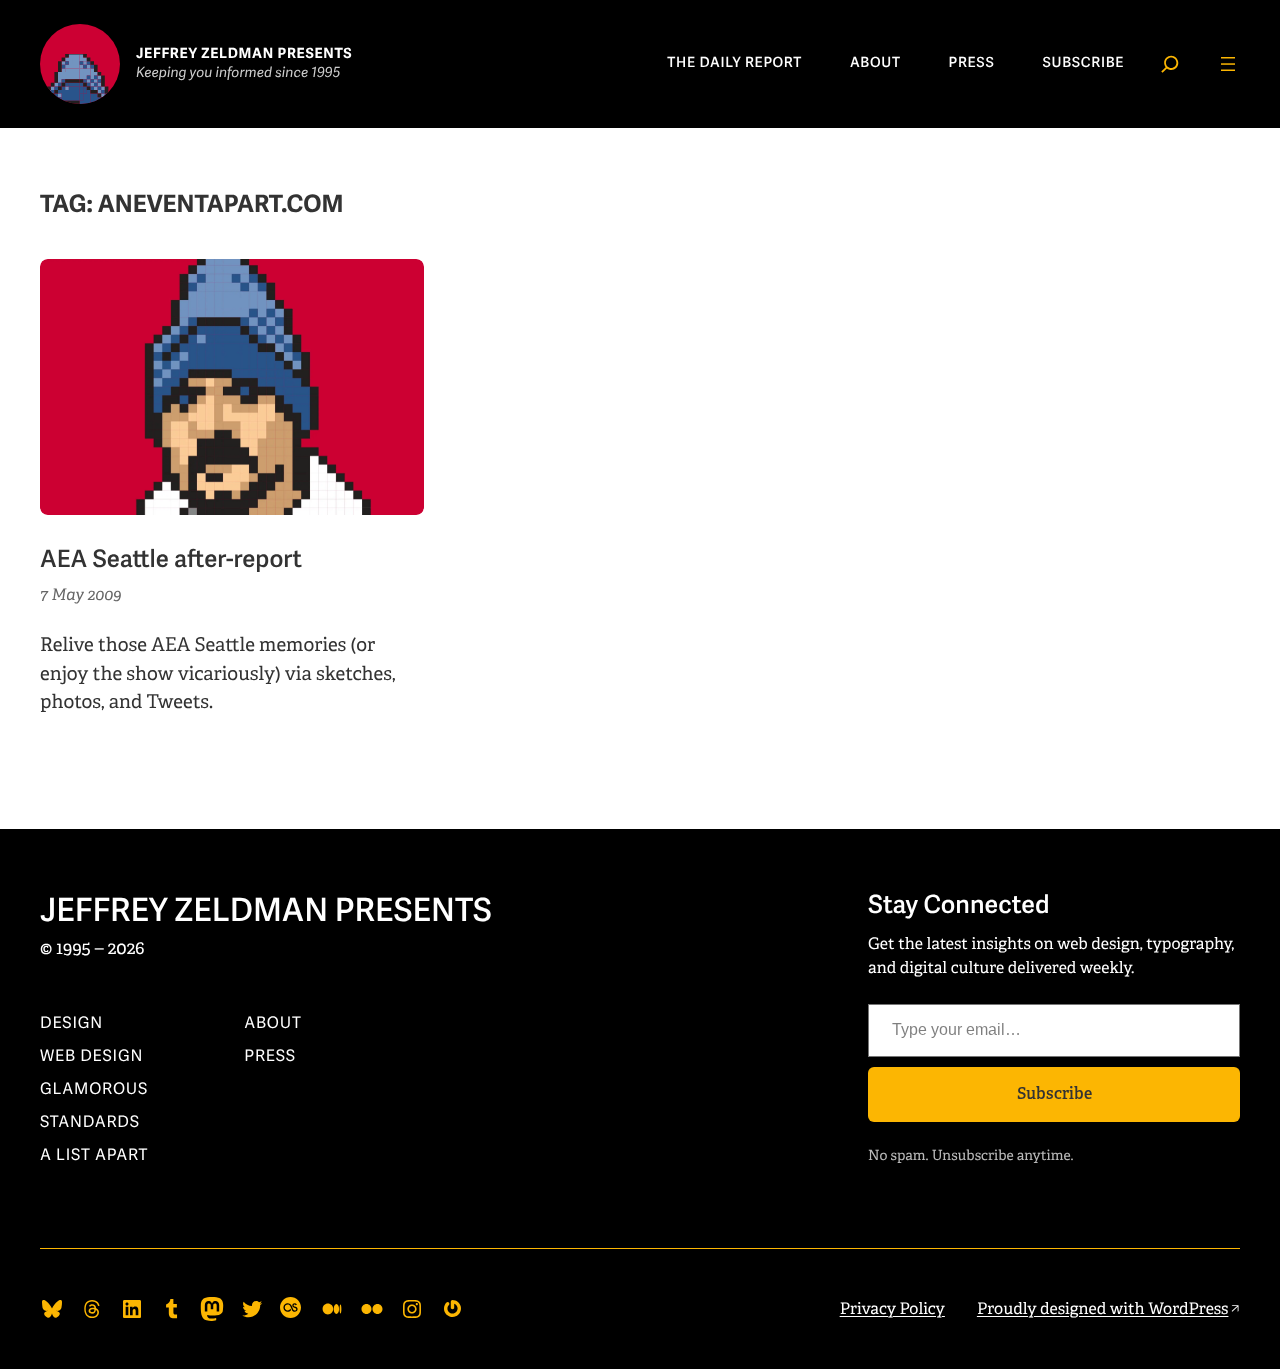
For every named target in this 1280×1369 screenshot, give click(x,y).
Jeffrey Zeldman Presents (266, 912)
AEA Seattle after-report (171, 561)
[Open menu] (1228, 64)
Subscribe (1054, 1093)
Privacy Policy (892, 1308)
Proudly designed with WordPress (1103, 1308)
